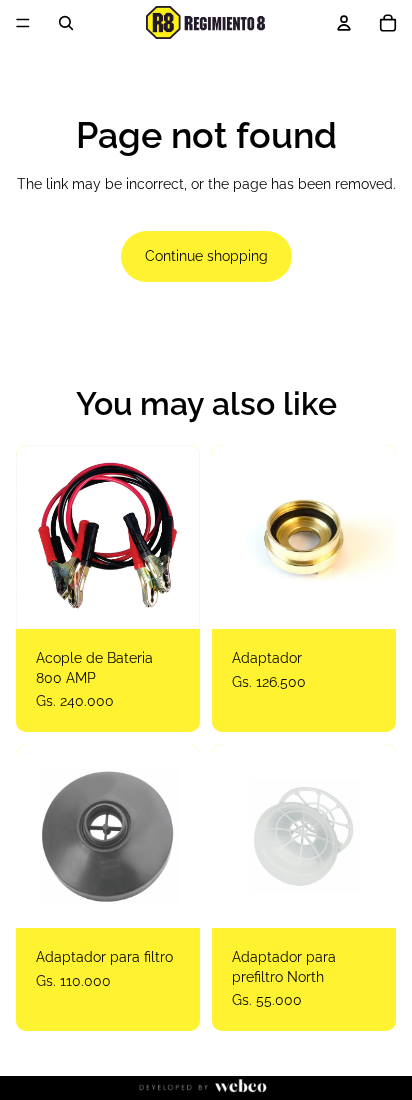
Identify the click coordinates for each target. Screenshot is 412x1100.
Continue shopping (206, 256)
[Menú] (23, 23)
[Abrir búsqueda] (66, 23)
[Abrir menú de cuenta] (344, 23)
